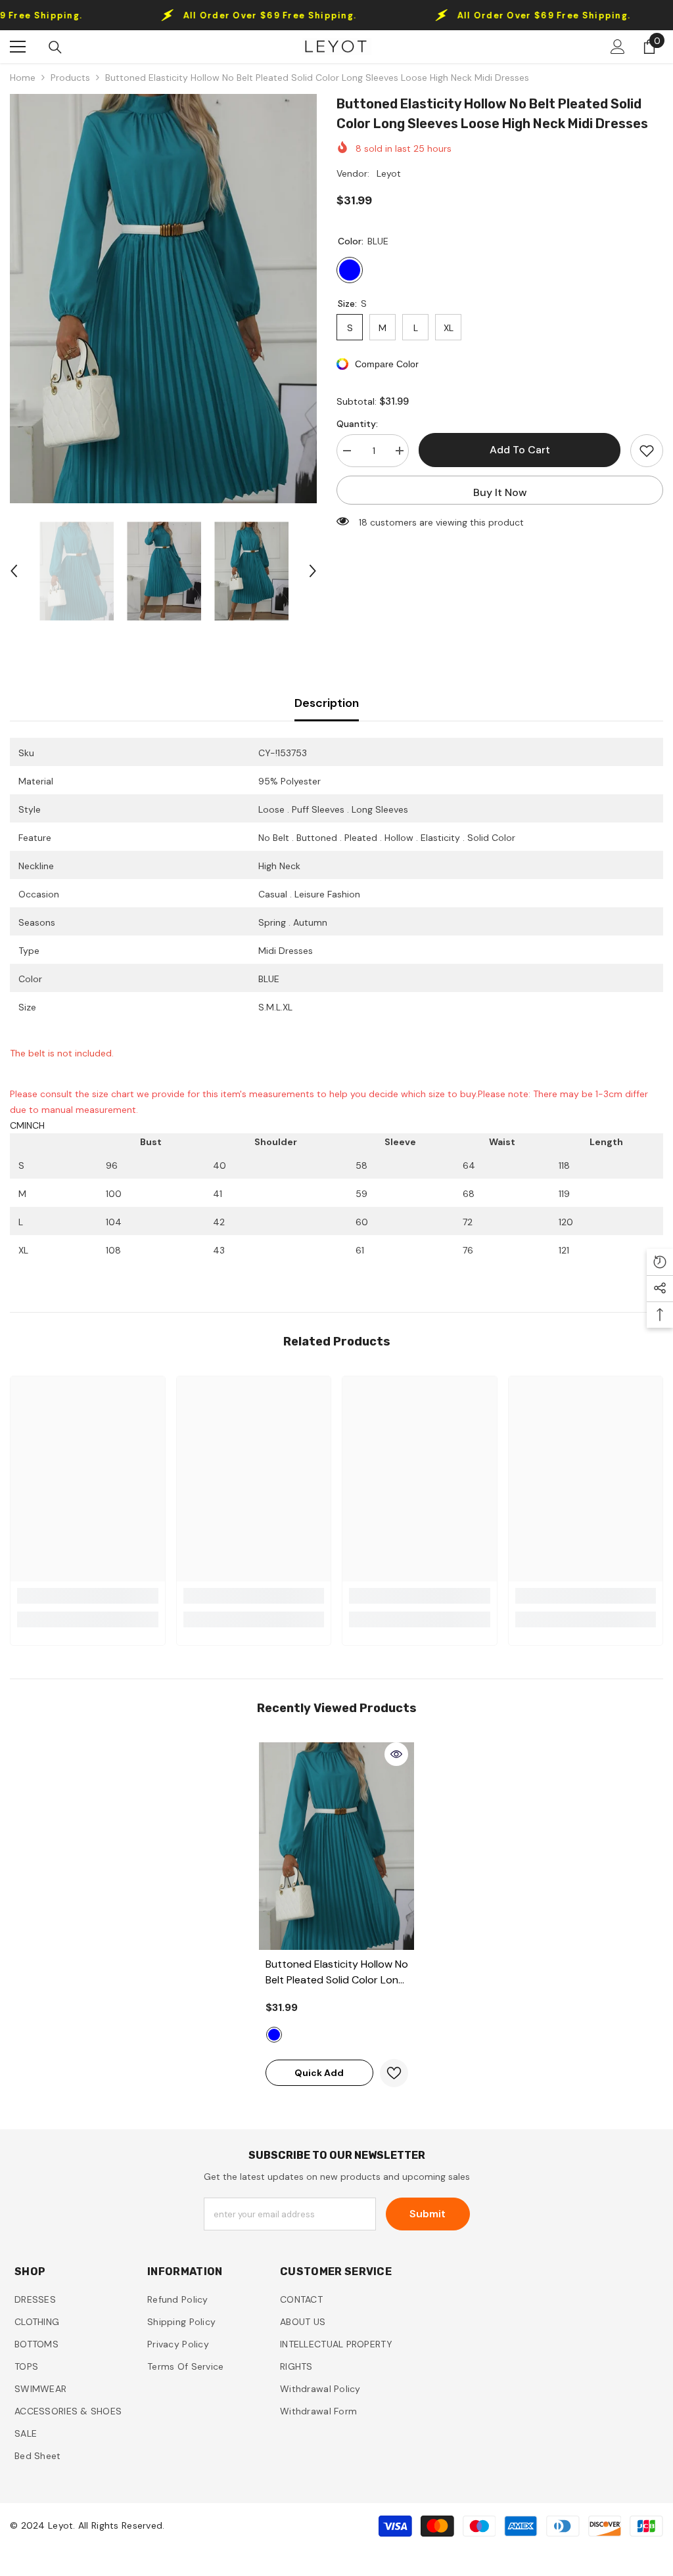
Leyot (389, 173)
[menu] (18, 47)
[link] (88, 1596)
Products (70, 78)
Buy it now (500, 492)
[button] (14, 571)
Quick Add (319, 2073)
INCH (35, 1125)
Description (327, 703)
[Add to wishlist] (647, 451)
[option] (163, 299)
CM (17, 1125)
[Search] (55, 47)
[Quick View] (396, 1754)
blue (274, 2035)
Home (23, 78)
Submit (428, 2214)
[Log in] (618, 47)
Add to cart (520, 450)
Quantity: (357, 424)
